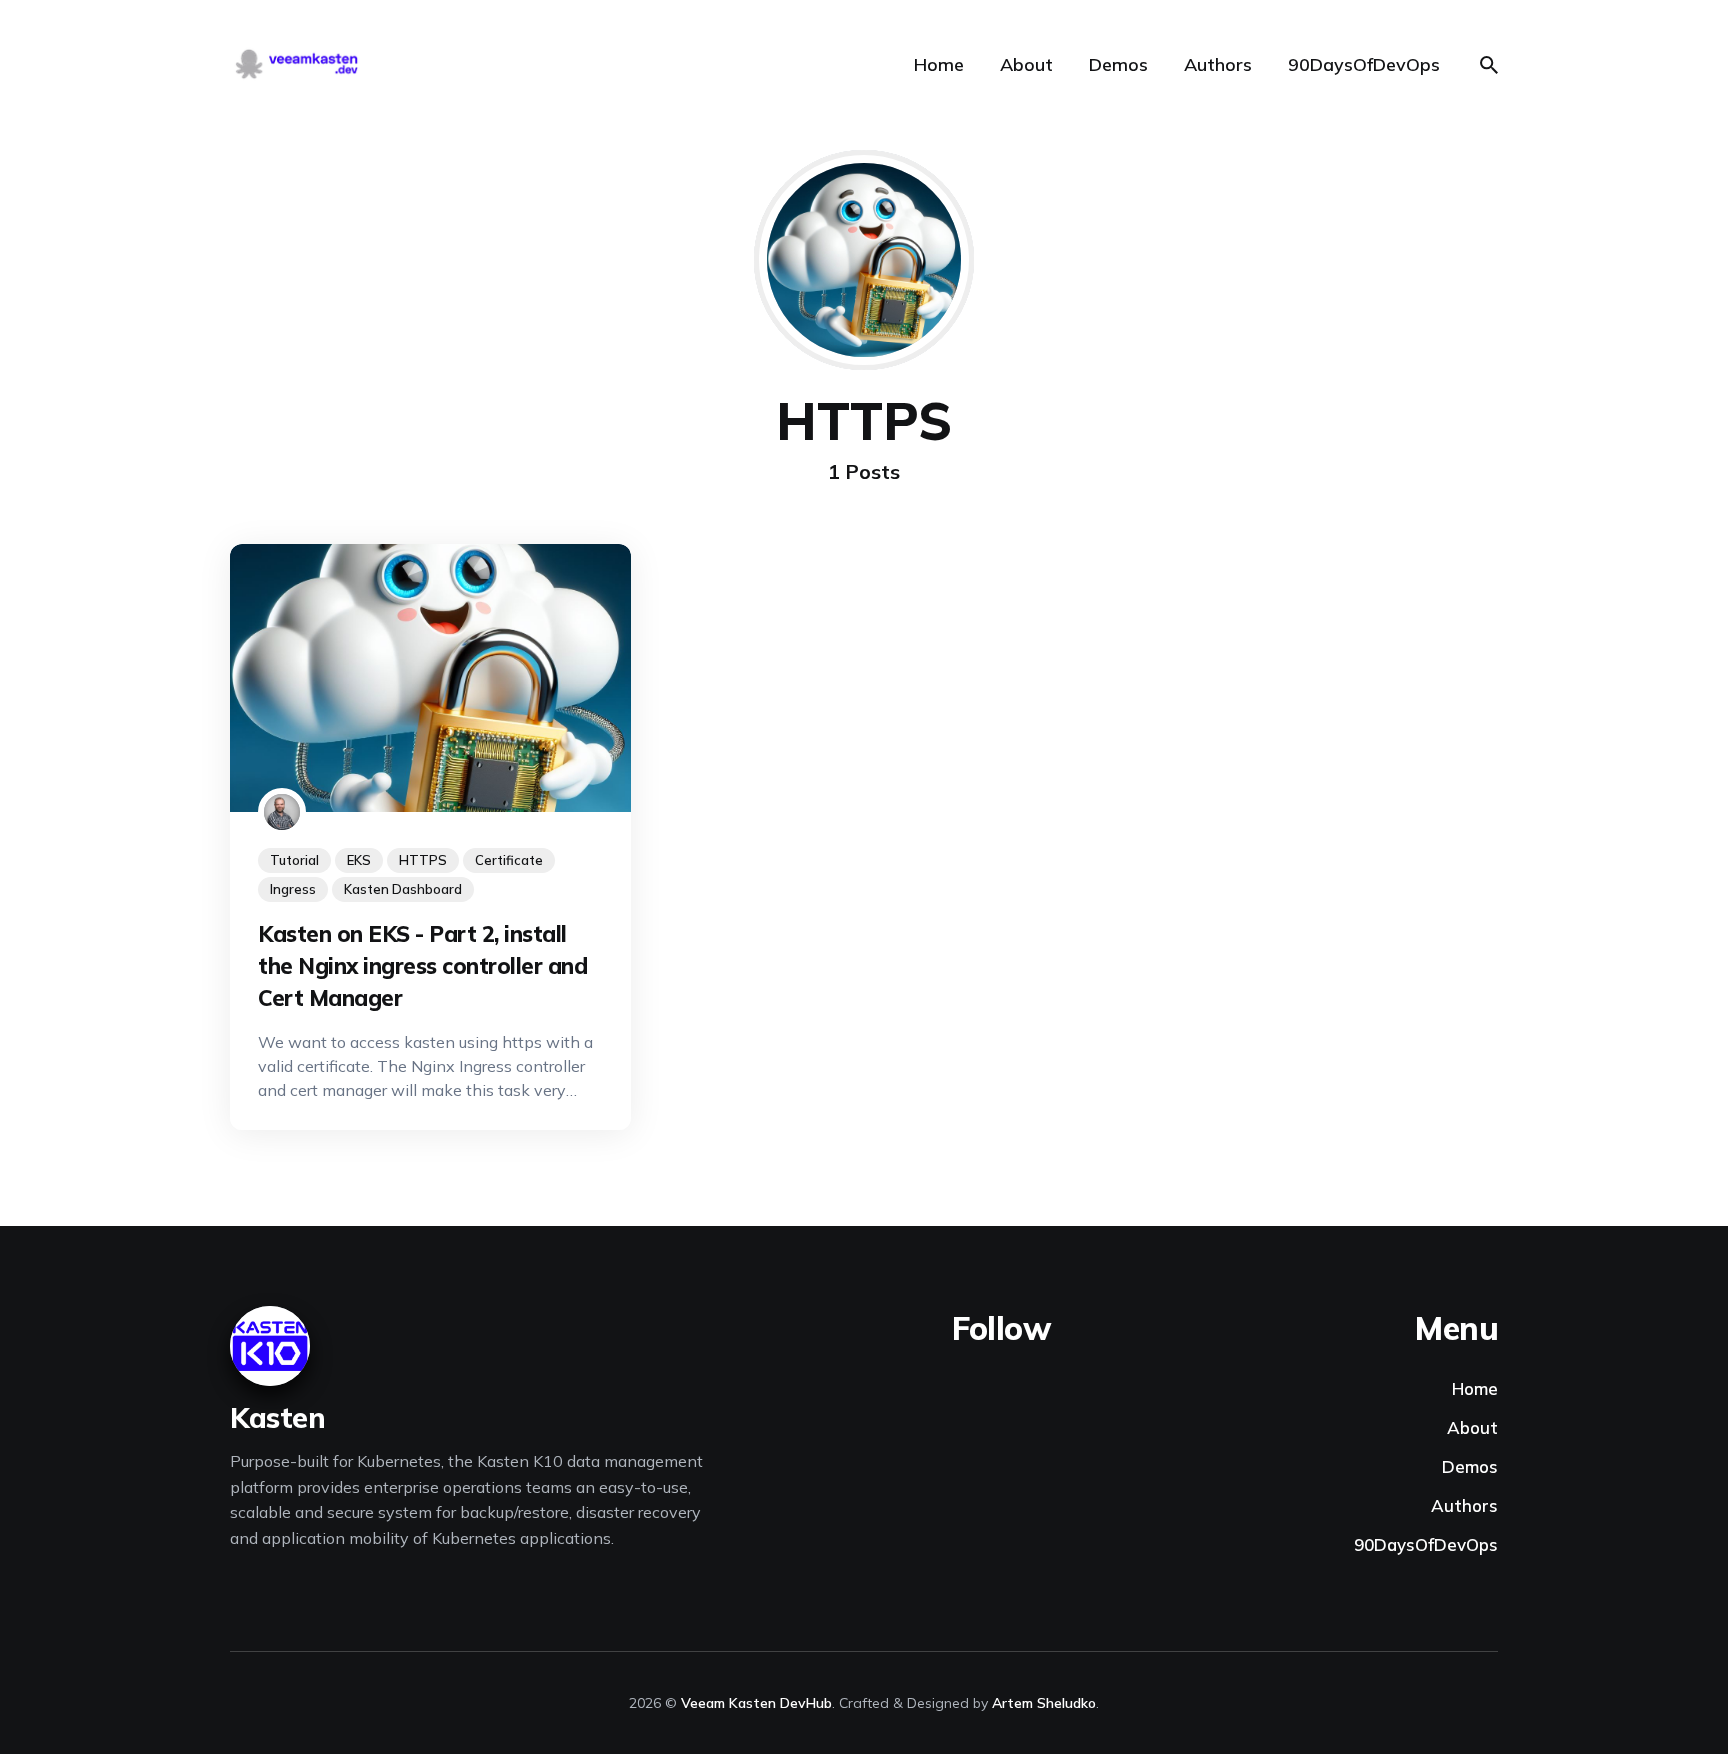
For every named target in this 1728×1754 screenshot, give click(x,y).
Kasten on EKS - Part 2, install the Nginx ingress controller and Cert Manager (422, 966)
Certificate (509, 860)
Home (939, 64)
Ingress (293, 889)
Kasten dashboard (403, 889)
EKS (359, 860)
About (1026, 64)
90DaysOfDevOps (1364, 64)
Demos (1118, 64)
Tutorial (294, 860)
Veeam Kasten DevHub (756, 1703)
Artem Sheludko (1044, 1703)
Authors (1218, 64)
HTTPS (423, 860)
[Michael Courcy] (282, 812)
